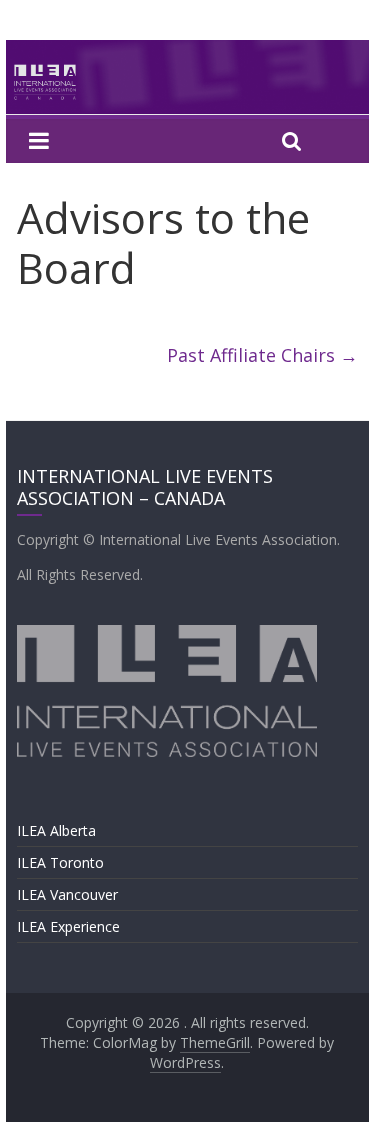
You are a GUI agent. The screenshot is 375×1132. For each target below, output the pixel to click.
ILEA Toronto (60, 862)
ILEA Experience (68, 926)
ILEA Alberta (56, 830)
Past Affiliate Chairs (262, 355)
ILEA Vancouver (67, 894)
